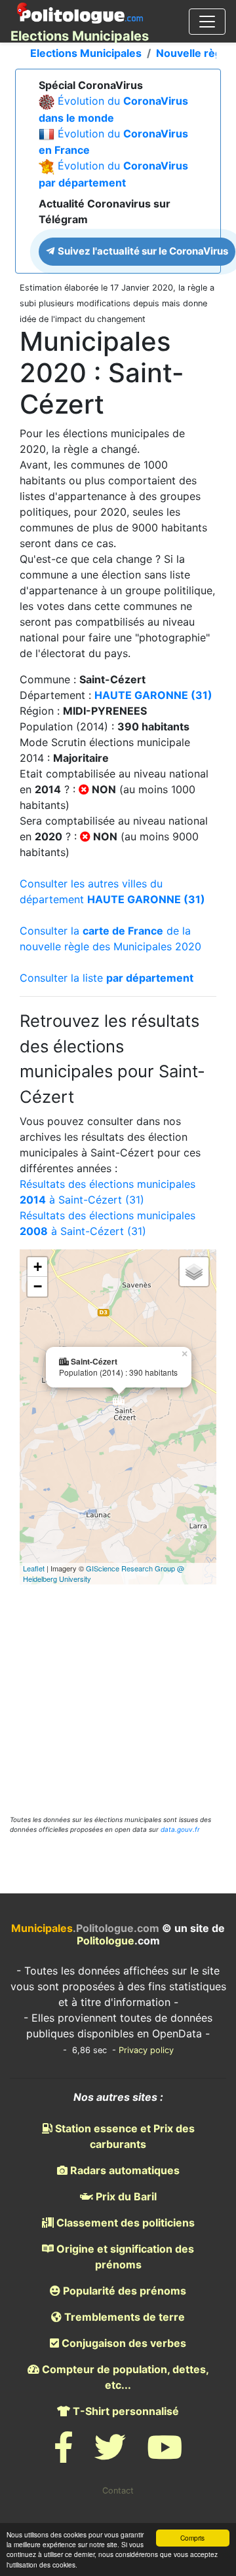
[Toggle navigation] (207, 22)
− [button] (38, 1286)
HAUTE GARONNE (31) (153, 695)
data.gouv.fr (180, 1829)
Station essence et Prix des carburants (124, 2136)
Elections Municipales (86, 53)
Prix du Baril (125, 2196)
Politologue (106, 1941)
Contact (118, 2491)
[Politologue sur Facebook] (64, 2455)
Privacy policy (146, 2050)
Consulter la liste (107, 978)
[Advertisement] (118, 1682)
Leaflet (34, 1568)
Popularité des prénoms (123, 2291)
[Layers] (194, 1272)
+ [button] (38, 1267)
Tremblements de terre (123, 2317)
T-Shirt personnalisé (125, 2411)
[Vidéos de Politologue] (165, 2455)
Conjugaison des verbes (123, 2343)
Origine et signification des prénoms (124, 2257)
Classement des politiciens (124, 2223)
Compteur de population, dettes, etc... (124, 2377)
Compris (192, 2538)
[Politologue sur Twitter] (110, 2455)
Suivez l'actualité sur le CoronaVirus (142, 251)
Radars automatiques (124, 2170)
